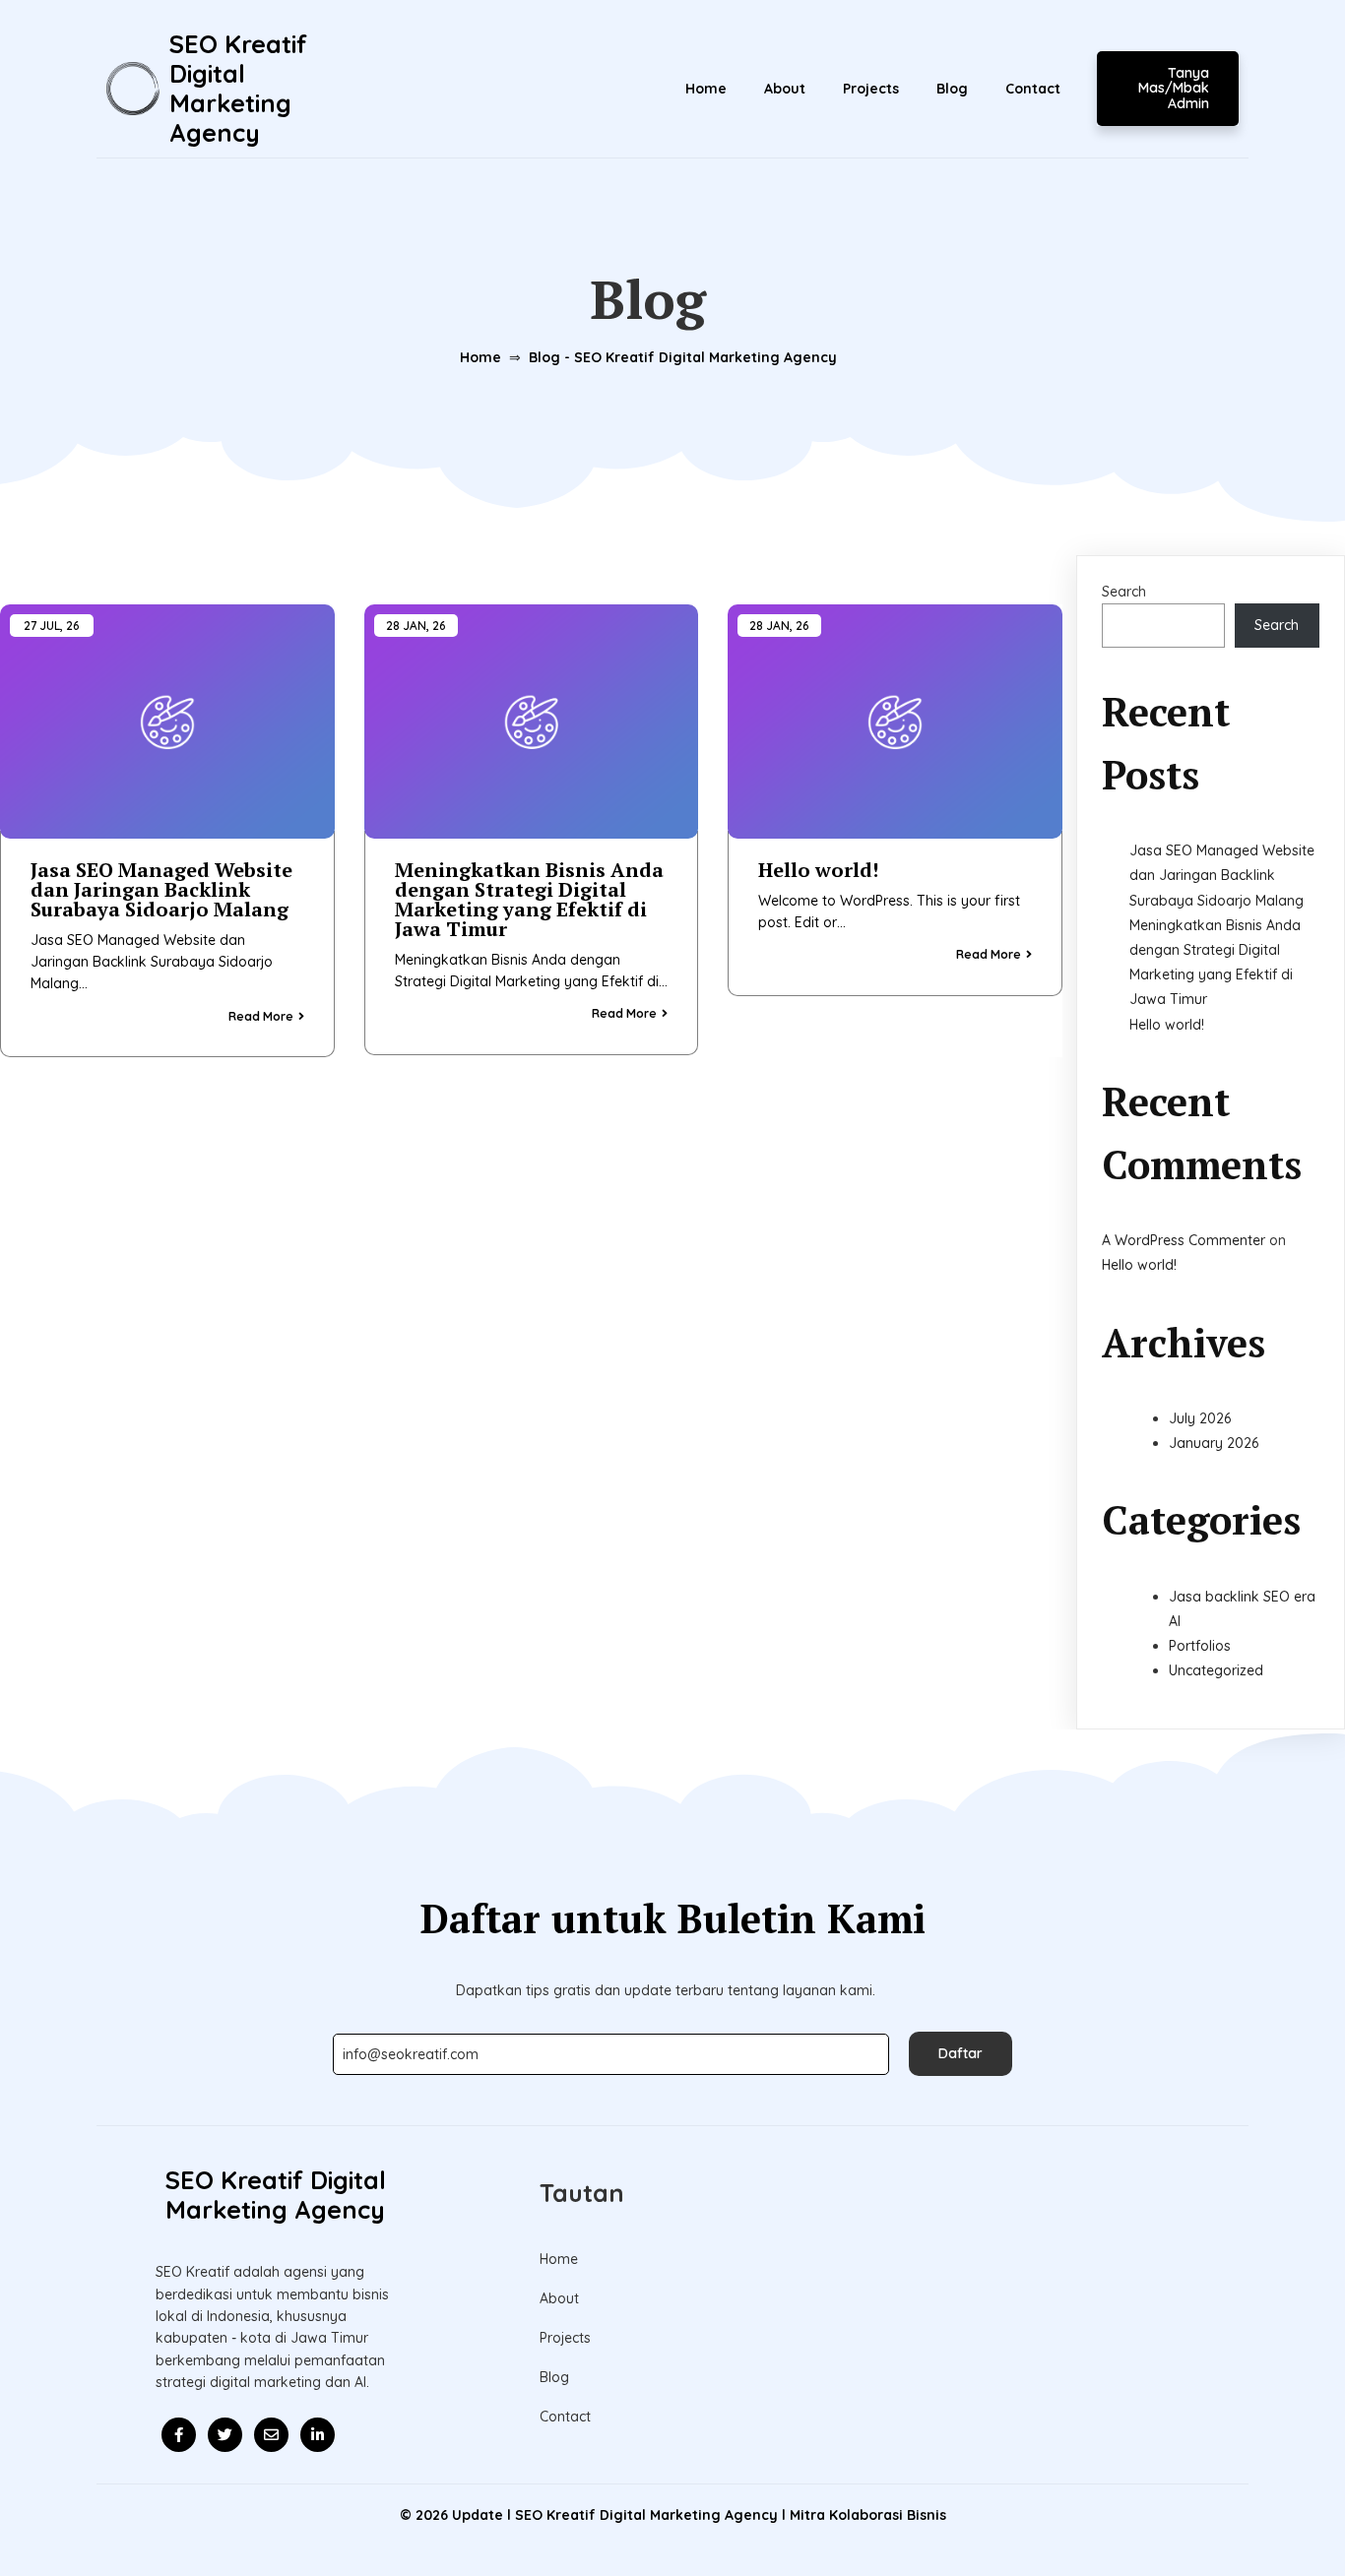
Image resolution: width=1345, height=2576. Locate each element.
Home (480, 357)
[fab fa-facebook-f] (179, 2435)
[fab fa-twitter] (225, 2435)
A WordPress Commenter (1184, 1240)
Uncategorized (1216, 1670)
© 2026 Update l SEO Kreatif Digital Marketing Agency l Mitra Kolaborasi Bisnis (673, 2515)
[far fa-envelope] (271, 2435)
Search (1124, 592)
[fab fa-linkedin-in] (318, 2435)
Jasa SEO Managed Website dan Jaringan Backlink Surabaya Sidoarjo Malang (1222, 875)
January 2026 (1214, 1443)
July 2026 (1200, 1418)
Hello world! (1167, 1025)
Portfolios (1200, 1646)
